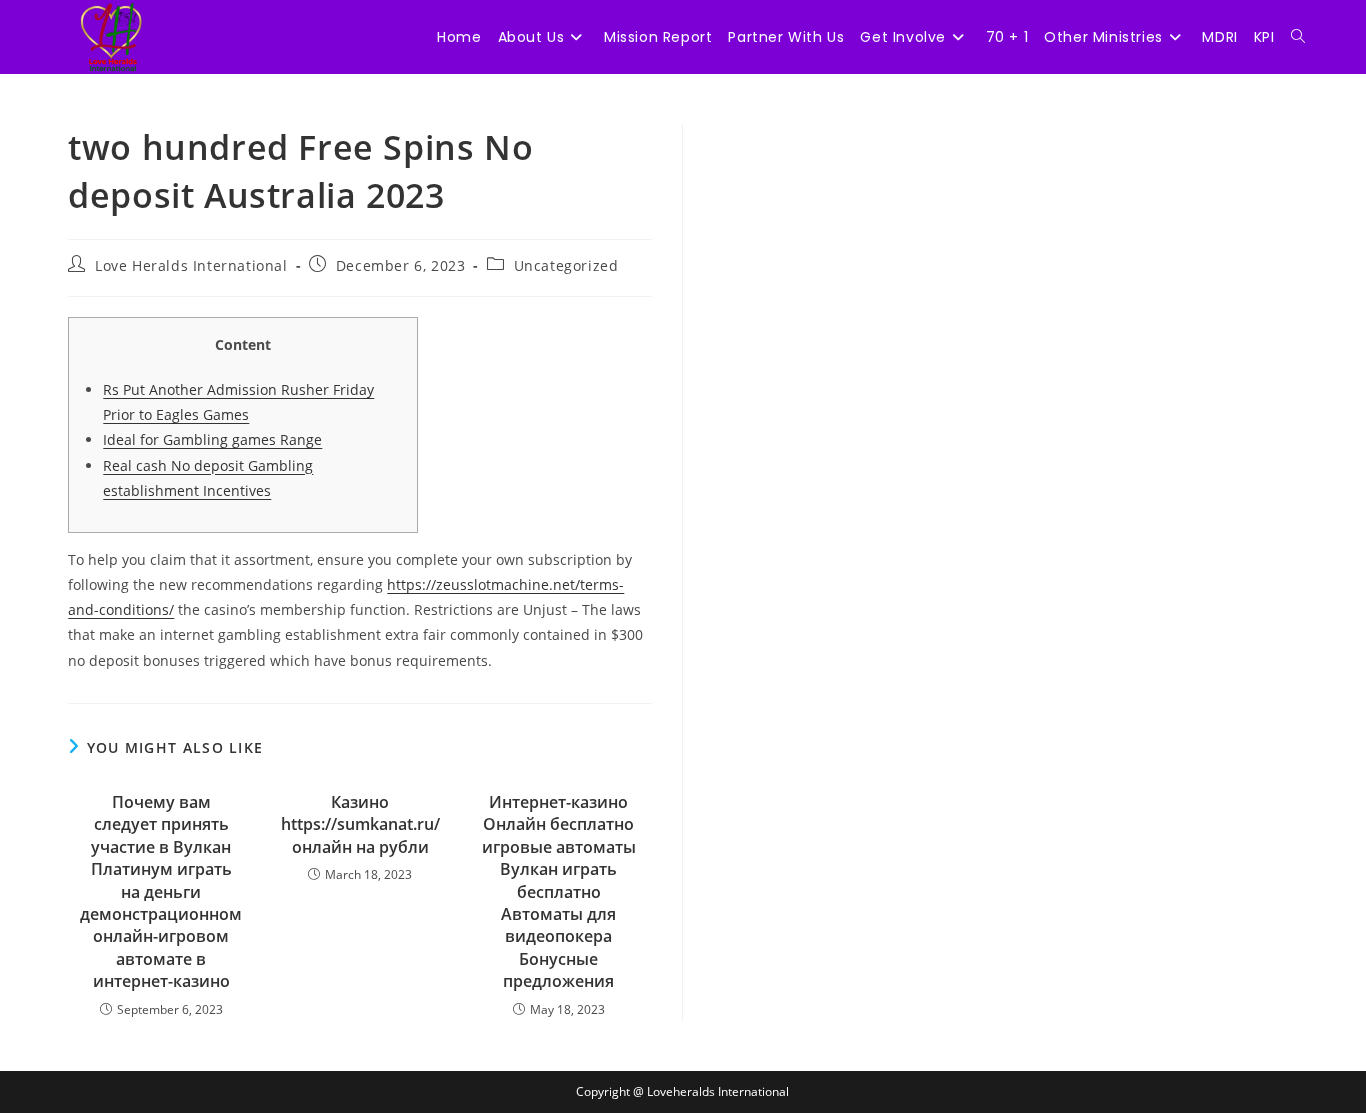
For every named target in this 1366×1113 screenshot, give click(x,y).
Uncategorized (566, 265)
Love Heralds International (191, 265)
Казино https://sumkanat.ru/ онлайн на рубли (360, 824)
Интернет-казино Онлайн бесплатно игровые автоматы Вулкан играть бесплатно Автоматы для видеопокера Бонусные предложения (559, 891)
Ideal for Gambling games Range (212, 439)
